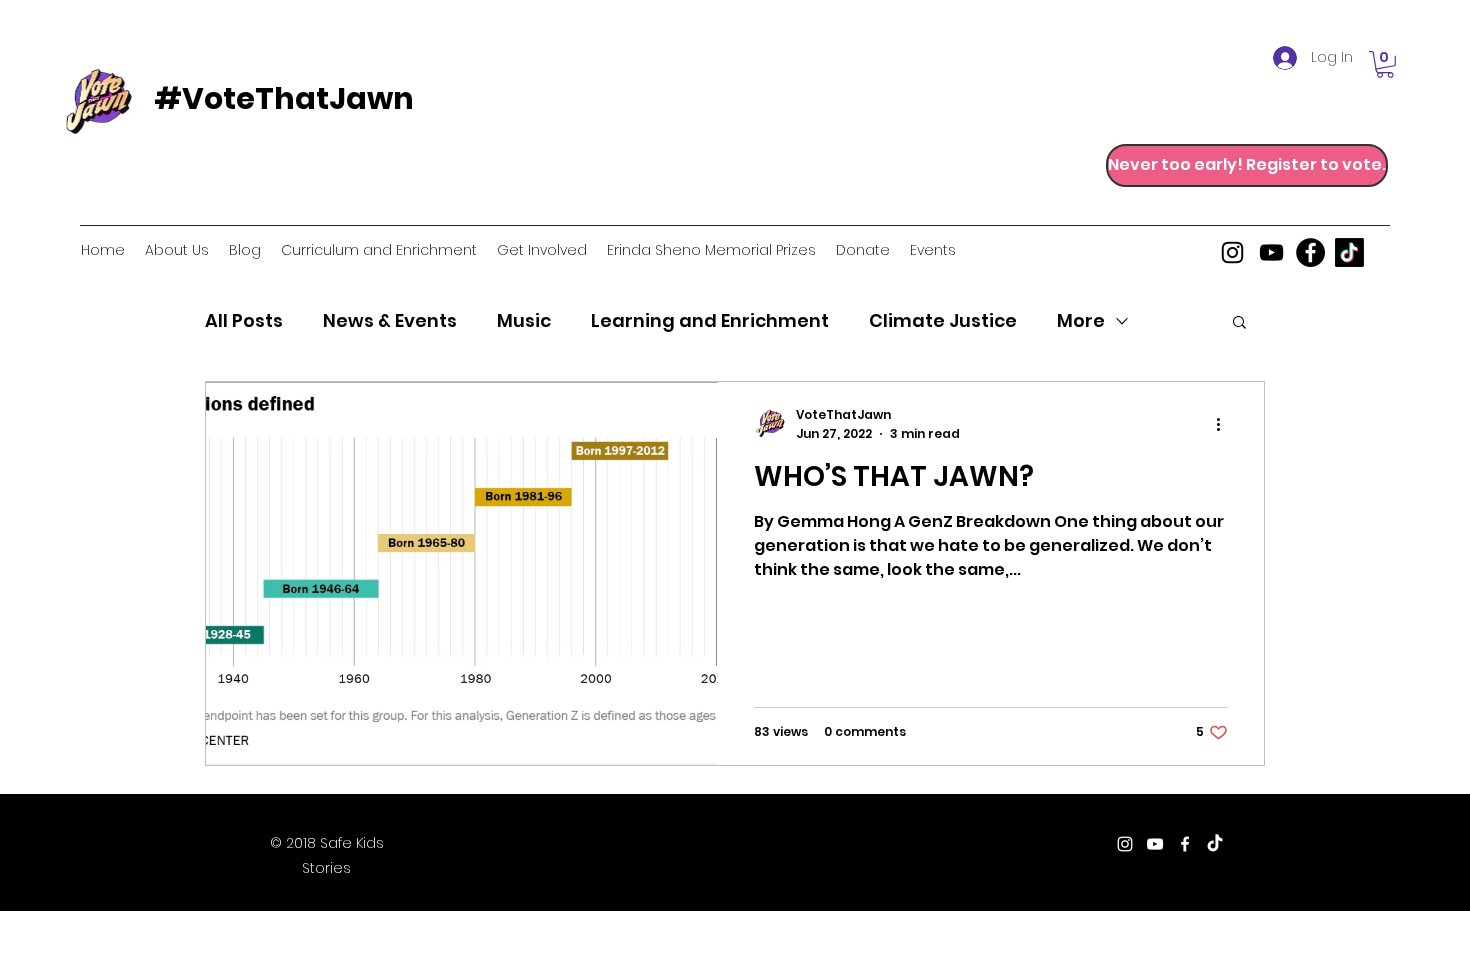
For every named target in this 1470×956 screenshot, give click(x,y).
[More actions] (1225, 424)
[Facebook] (1310, 252)
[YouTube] (1271, 252)
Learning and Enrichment (710, 320)
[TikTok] (1349, 252)
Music (524, 320)
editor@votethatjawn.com (771, 845)
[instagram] (1232, 252)
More (1081, 320)
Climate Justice (943, 320)
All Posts (244, 320)
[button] (1385, 64)
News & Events (390, 320)
